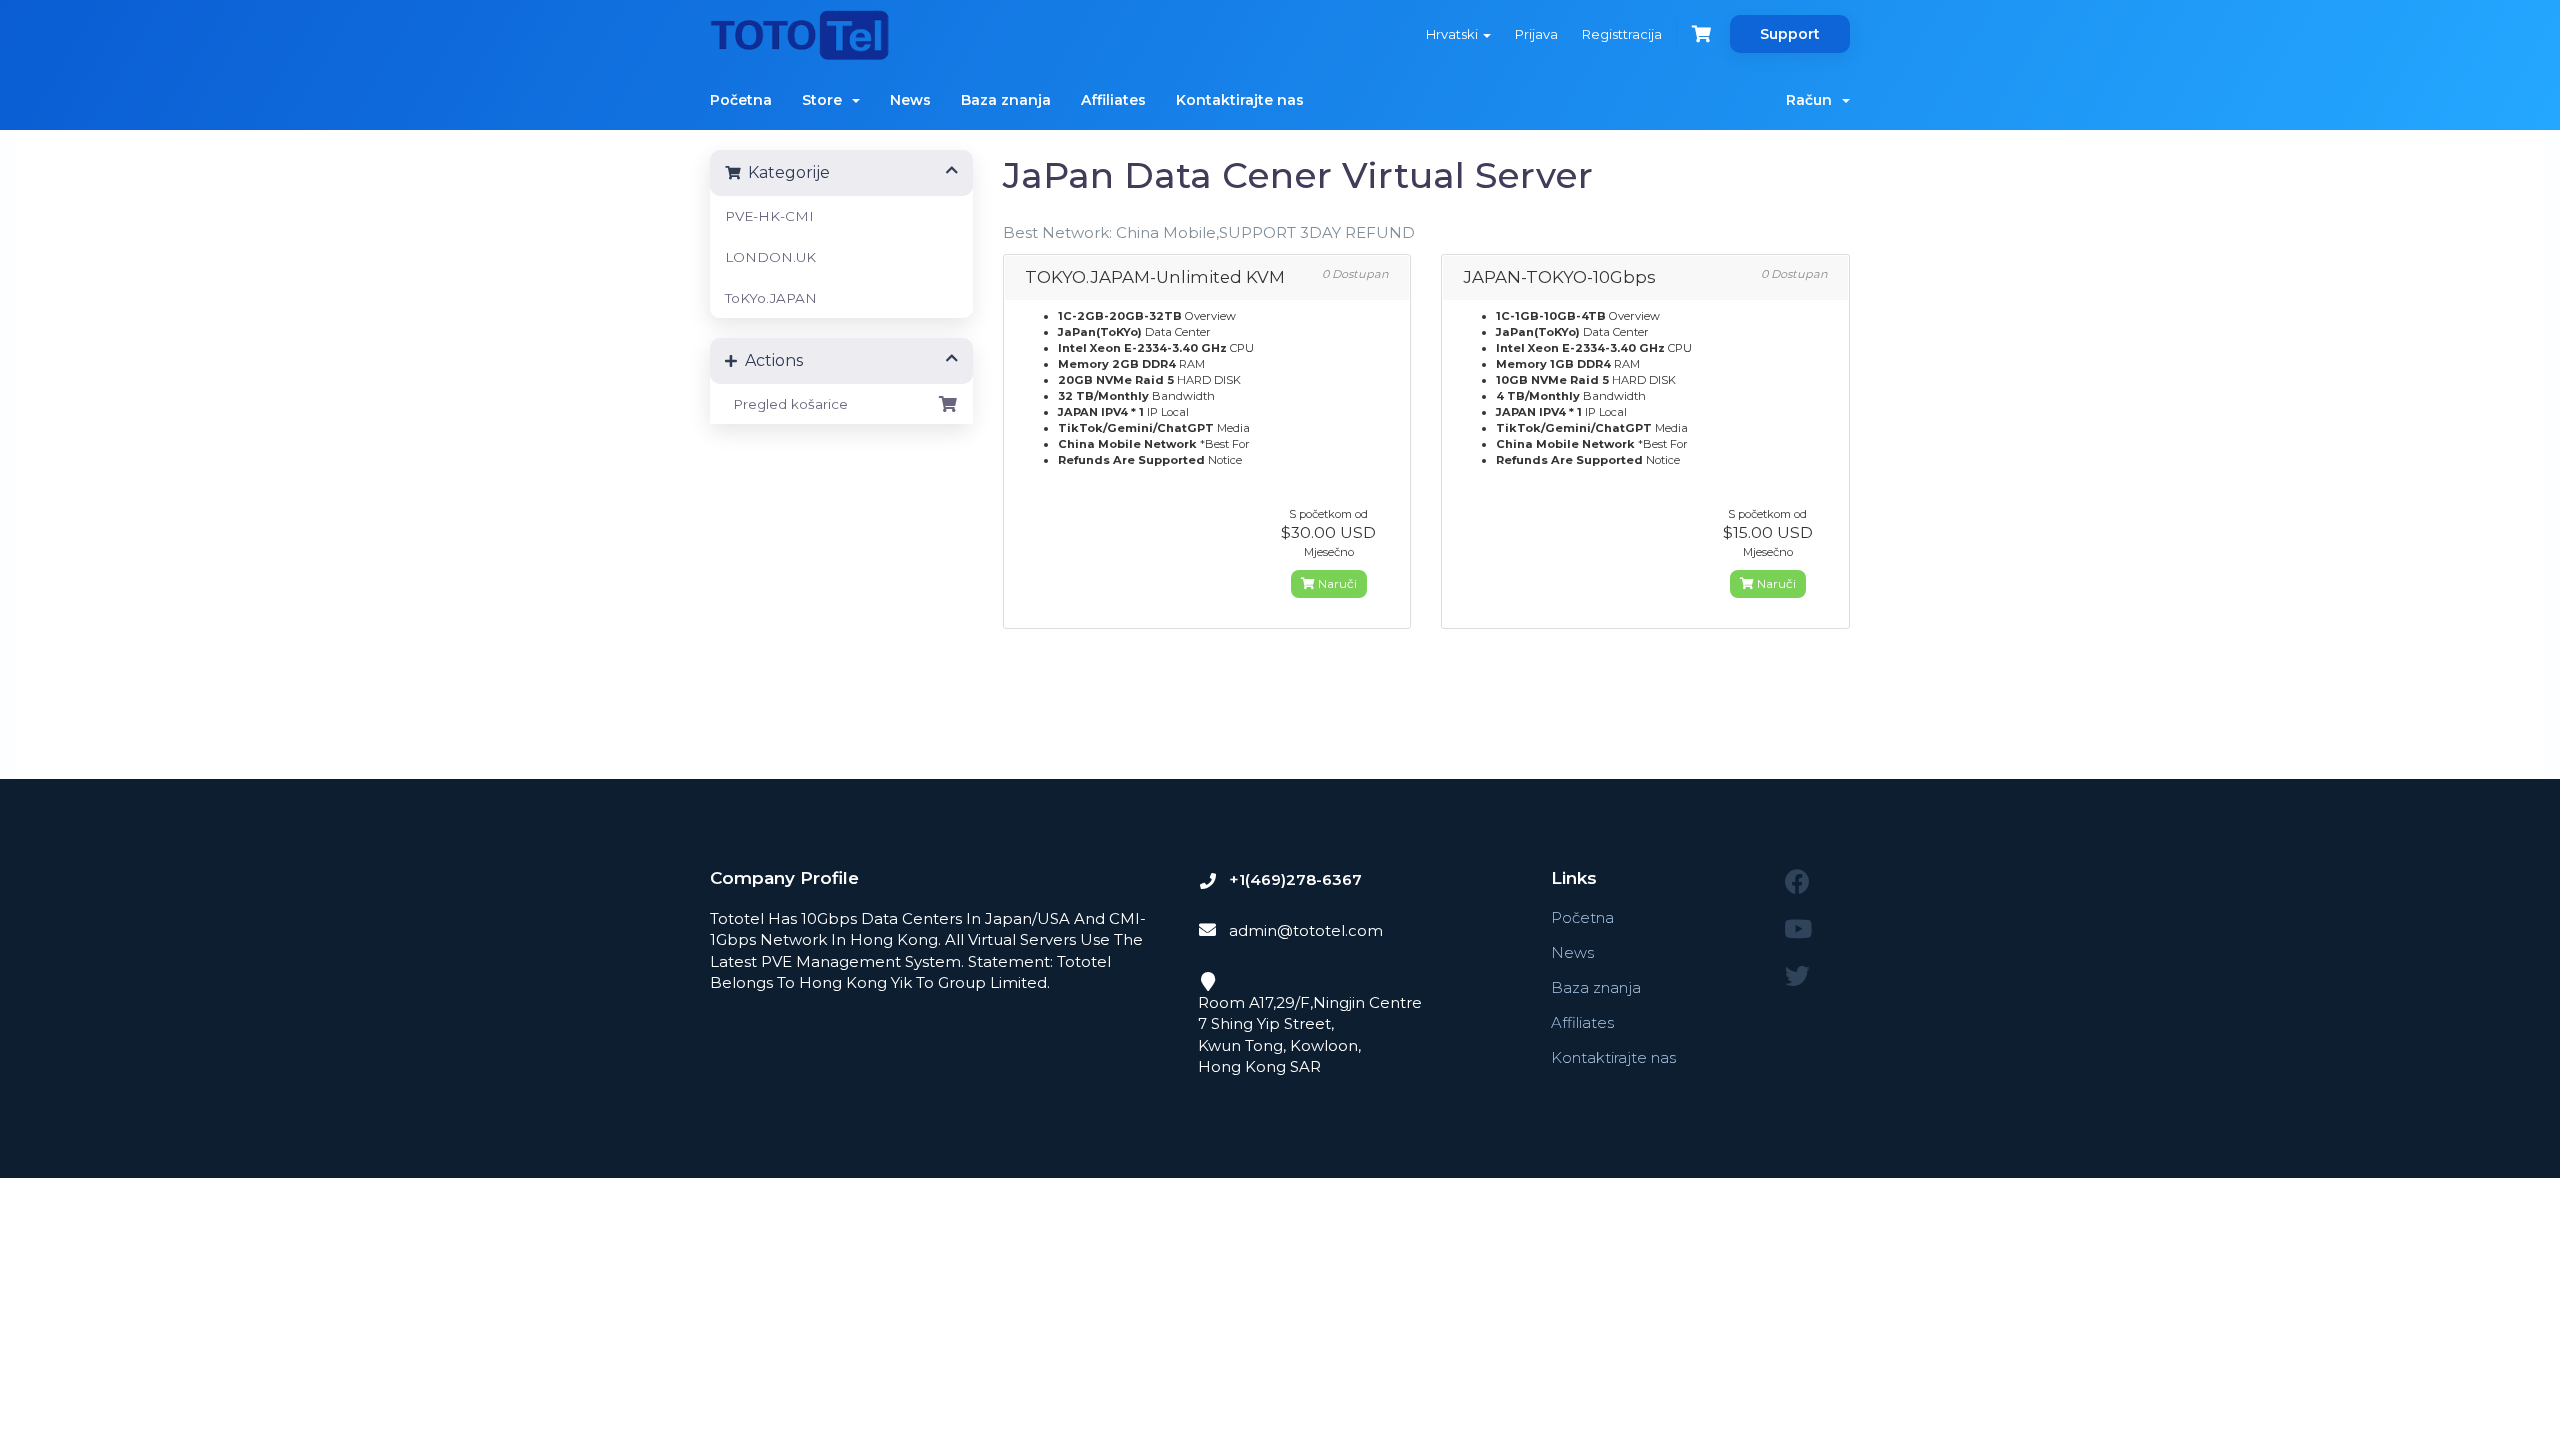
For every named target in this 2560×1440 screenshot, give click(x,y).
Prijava (1536, 34)
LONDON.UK (770, 257)
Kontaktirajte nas (1240, 100)
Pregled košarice (786, 404)
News (910, 100)
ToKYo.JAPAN (771, 298)
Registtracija (1622, 34)
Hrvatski (1453, 34)
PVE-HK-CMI (769, 216)
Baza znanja (1006, 100)
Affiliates (1113, 100)
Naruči (1336, 583)
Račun (1813, 100)
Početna (741, 100)
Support (1790, 34)
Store (826, 100)
